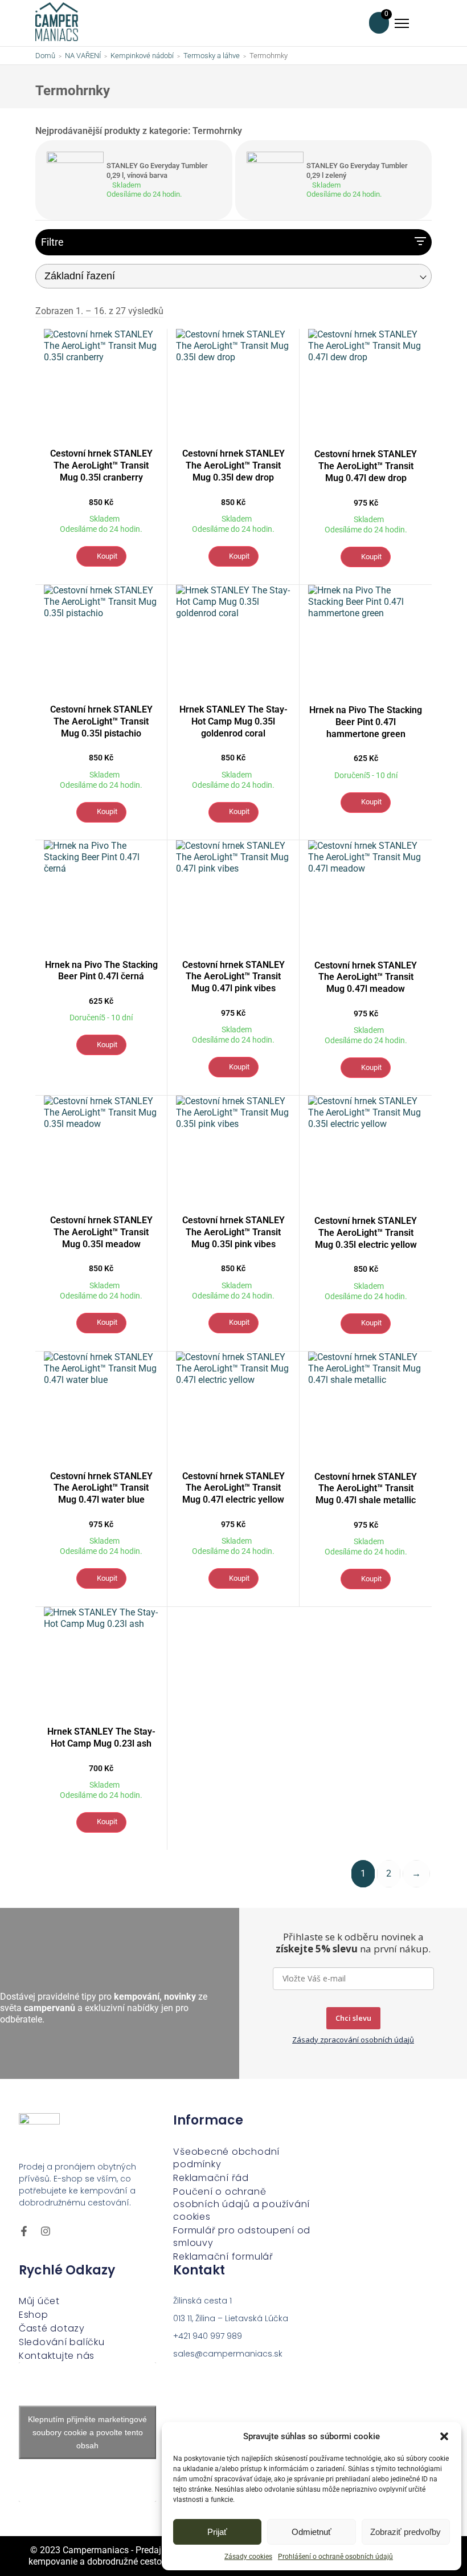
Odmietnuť (312, 2532)
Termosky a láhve (212, 56)
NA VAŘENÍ (83, 56)
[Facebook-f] (24, 2231)
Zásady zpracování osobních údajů (353, 2040)
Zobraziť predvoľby (405, 2532)
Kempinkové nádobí (142, 56)
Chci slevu (353, 2018)
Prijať (217, 2532)
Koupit (107, 556)
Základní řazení (80, 276)
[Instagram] (46, 2231)
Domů (45, 56)
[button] (444, 2436)
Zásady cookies (248, 2557)
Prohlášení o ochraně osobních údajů (335, 2557)
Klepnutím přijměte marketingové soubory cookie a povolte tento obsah (87, 2432)
